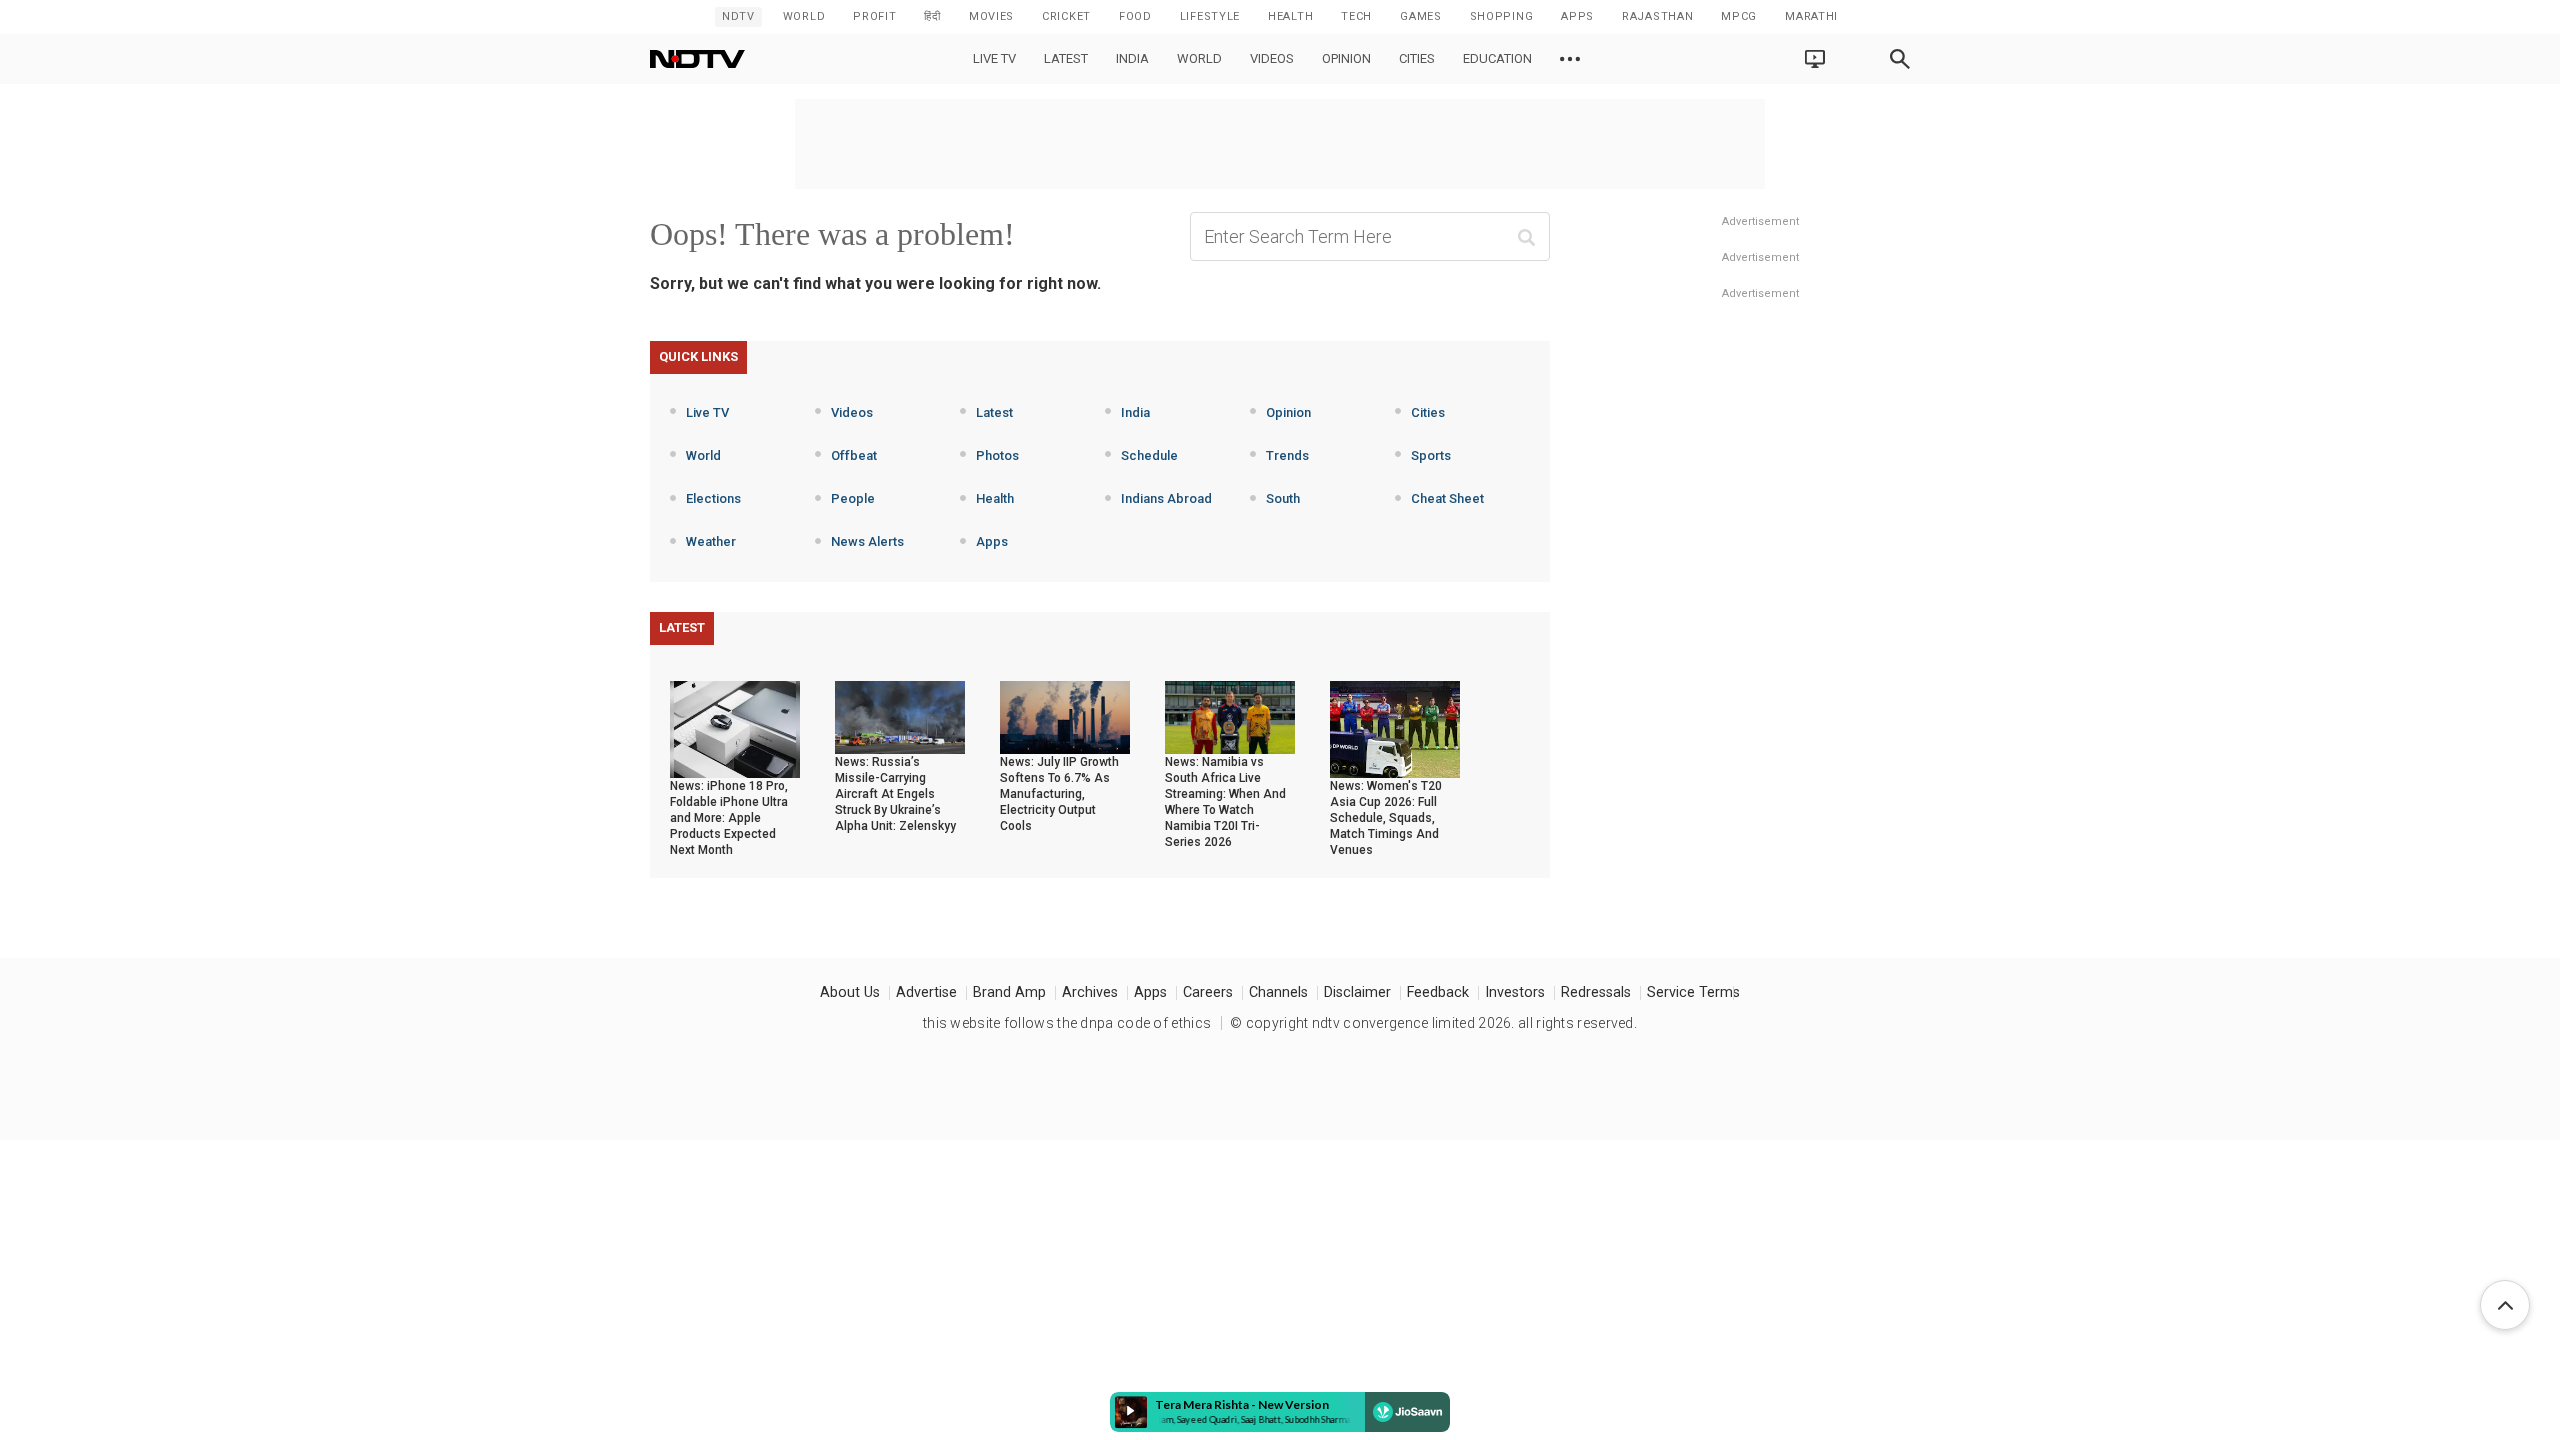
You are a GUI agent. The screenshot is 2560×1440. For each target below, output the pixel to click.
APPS (1577, 16)
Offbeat (854, 455)
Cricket (1066, 16)
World (804, 16)
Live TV (994, 58)
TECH (1356, 16)
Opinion (1346, 58)
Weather (711, 541)
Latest (1066, 58)
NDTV (738, 16)
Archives (1090, 992)
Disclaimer (1357, 992)
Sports (1431, 455)
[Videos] (1570, 59)
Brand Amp (1009, 992)
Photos (997, 455)
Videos (1272, 58)
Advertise (926, 992)
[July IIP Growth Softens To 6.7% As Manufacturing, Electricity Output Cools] (1065, 716)
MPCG (1739, 16)
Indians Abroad (1166, 498)
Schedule (1149, 455)
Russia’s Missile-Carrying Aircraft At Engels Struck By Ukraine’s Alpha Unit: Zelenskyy (895, 794)
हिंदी (932, 16)
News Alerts (867, 541)
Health (995, 498)
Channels (1278, 992)
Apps (992, 541)
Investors (1515, 992)
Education (1497, 58)
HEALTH (1290, 16)
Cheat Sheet (1447, 498)
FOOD (1135, 16)
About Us (850, 992)
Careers (1208, 992)
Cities (1417, 58)
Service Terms (1693, 992)
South (1283, 498)
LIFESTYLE (1210, 16)
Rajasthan (1657, 16)
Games (1421, 16)
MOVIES (991, 16)
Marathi (1811, 16)
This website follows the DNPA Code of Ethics (1067, 1023)
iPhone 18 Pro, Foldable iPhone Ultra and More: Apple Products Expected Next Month (729, 818)
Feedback (1438, 992)
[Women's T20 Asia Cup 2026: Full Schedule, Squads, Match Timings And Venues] (1395, 728)
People (853, 498)
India (1132, 58)
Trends (1287, 455)
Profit (874, 16)
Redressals (1596, 992)
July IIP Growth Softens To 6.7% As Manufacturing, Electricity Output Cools (1059, 794)
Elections (713, 498)
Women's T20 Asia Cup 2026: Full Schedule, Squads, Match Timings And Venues (1386, 818)
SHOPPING (1502, 16)
